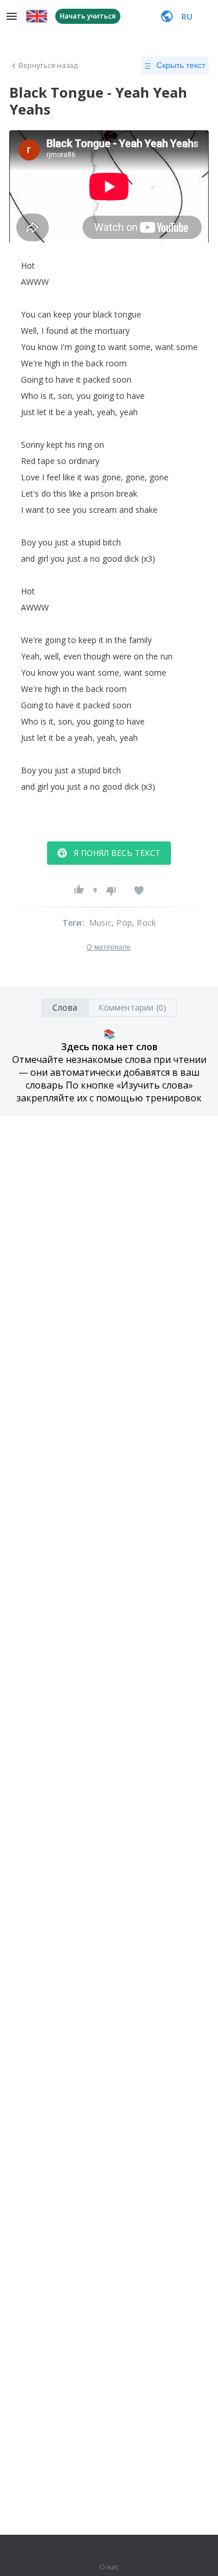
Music (100, 923)
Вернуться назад (48, 66)
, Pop (122, 923)
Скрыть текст (181, 65)
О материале (109, 947)
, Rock (144, 923)
